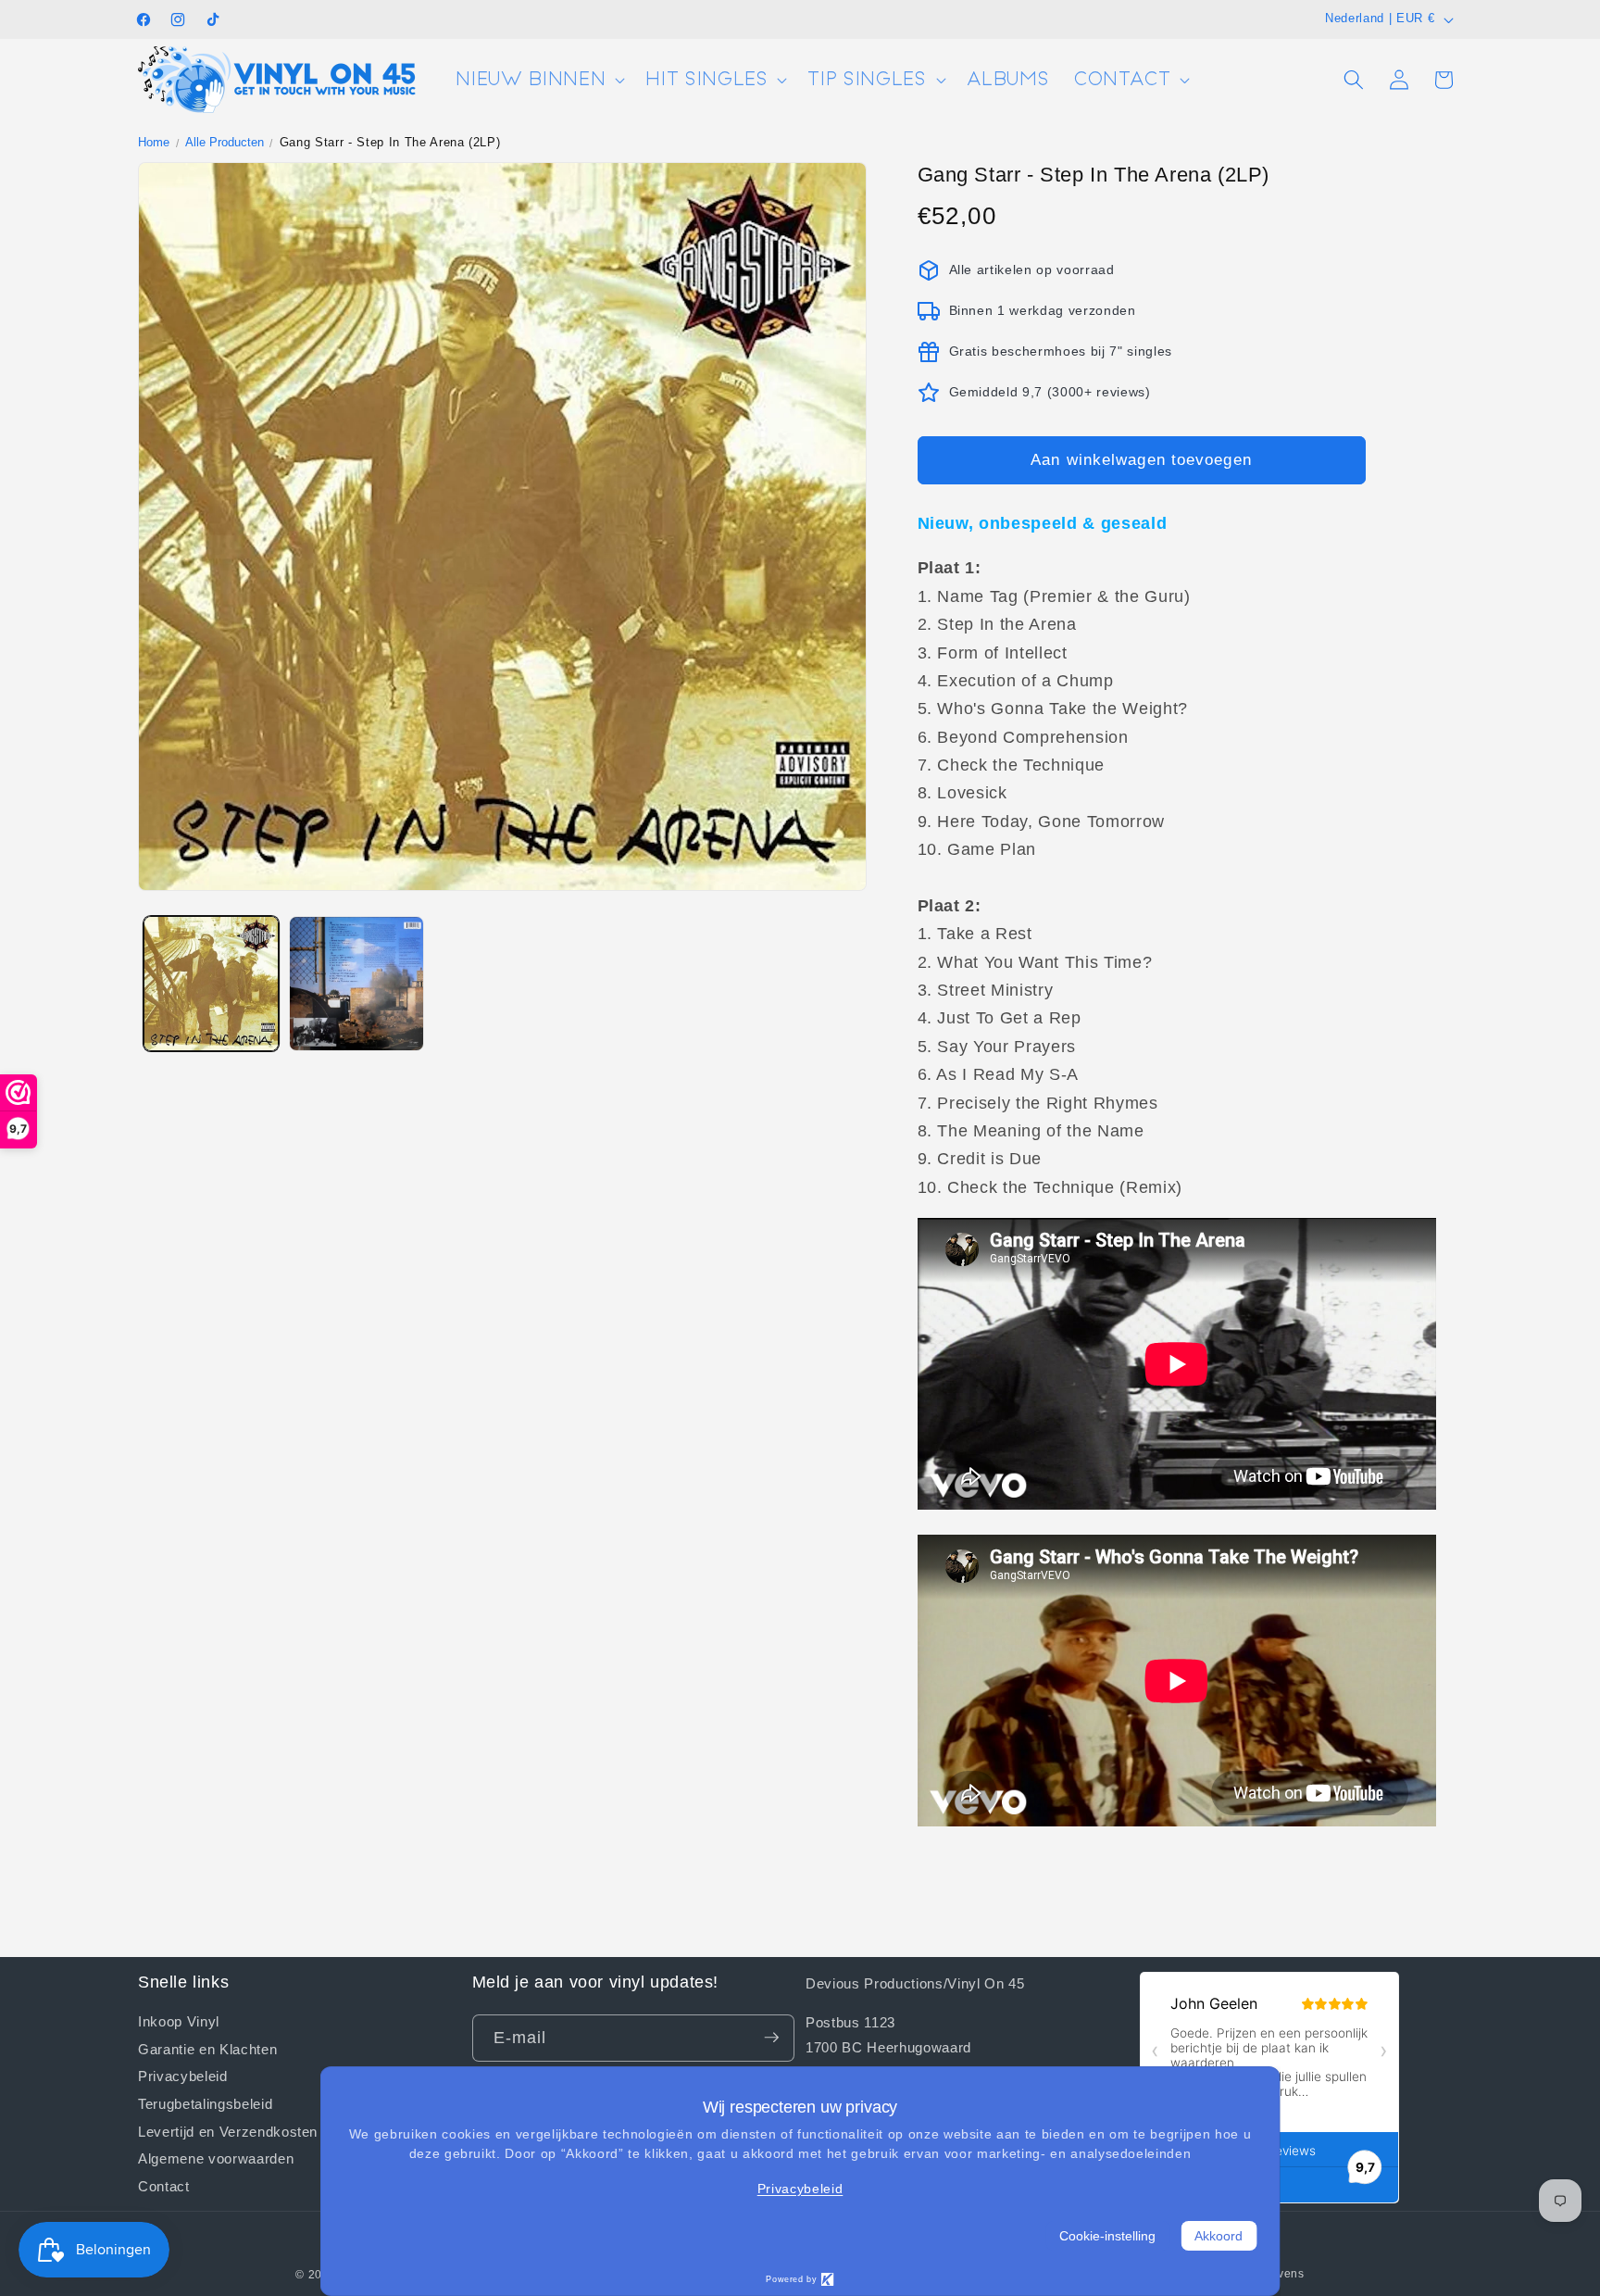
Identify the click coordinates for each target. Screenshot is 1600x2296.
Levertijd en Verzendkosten (228, 2130)
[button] (538, 80)
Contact (164, 2185)
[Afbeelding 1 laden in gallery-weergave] (211, 984)
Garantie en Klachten (207, 2048)
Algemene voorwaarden (216, 2158)
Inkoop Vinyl (179, 2020)
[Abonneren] (771, 2038)
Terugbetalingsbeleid (205, 2102)
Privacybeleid (183, 2075)
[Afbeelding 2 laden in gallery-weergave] (356, 984)
